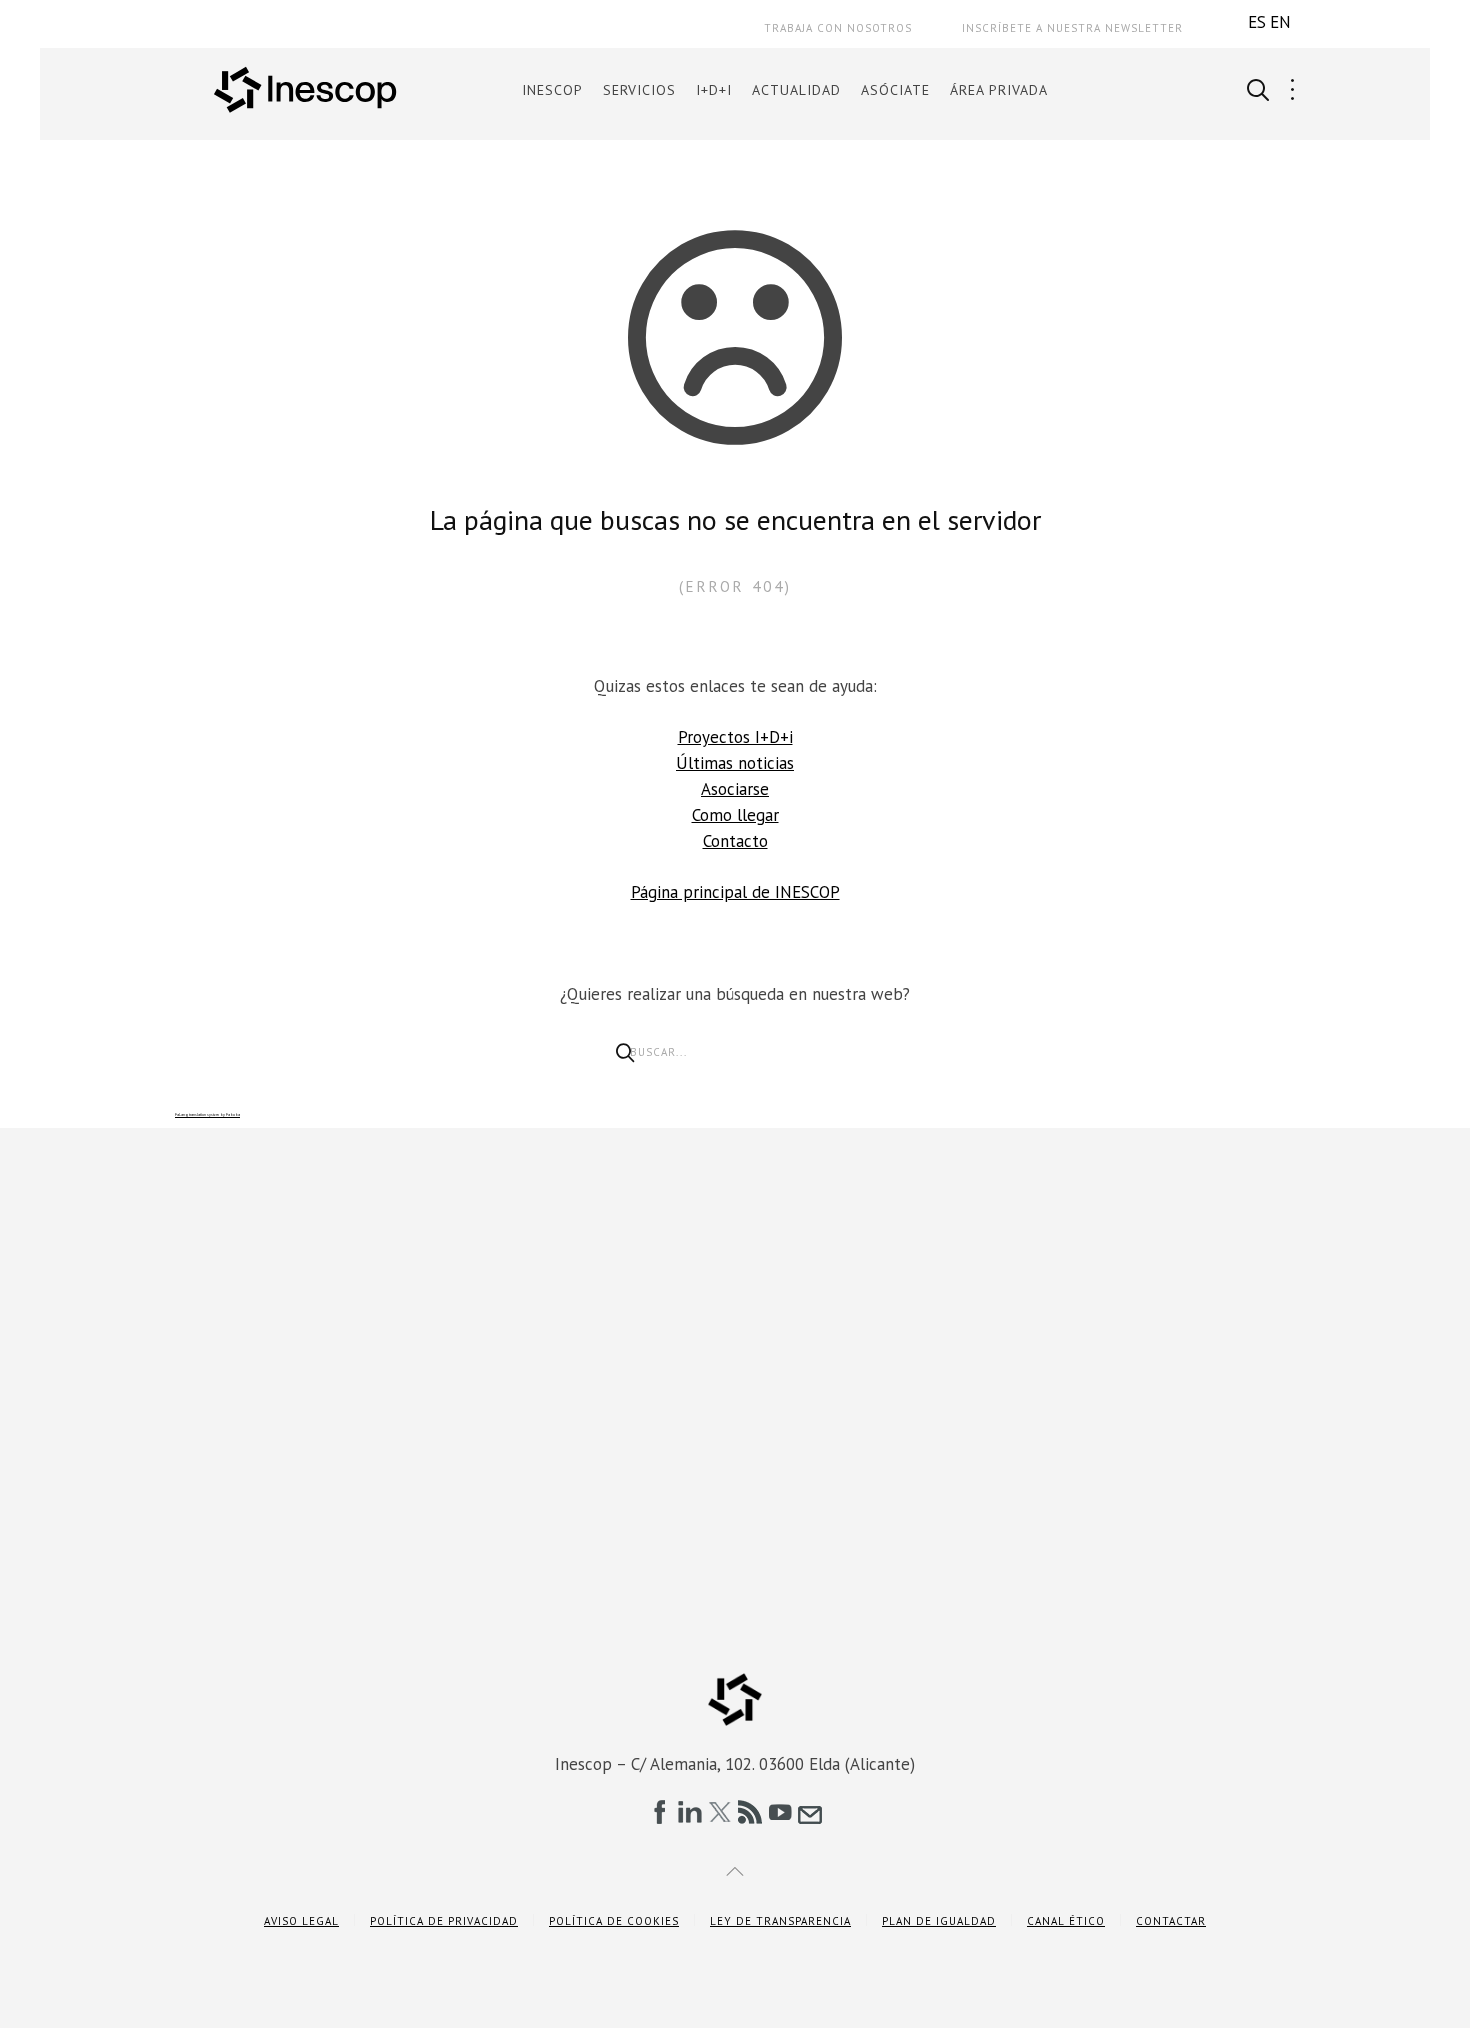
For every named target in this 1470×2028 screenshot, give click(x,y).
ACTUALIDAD (796, 90)
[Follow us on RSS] (750, 1812)
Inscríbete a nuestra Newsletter (1072, 28)
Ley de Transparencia (780, 1921)
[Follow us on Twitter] (720, 1812)
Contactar (1171, 1921)
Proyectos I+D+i (735, 737)
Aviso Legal (301, 1921)
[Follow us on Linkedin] (690, 1812)
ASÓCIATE (895, 90)
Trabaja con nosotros (838, 28)
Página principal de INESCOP (735, 892)
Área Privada (999, 90)
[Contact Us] (810, 1812)
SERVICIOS (639, 90)
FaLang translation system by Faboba (207, 1114)
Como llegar (735, 815)
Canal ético (1066, 1921)
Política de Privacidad (444, 1921)
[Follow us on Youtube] (780, 1812)
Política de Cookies (614, 1921)
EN (1280, 22)
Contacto (735, 841)
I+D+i (714, 90)
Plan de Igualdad (939, 1921)
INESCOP (552, 90)
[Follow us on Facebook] (660, 1812)
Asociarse (735, 789)
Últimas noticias (735, 763)
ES (1257, 22)
